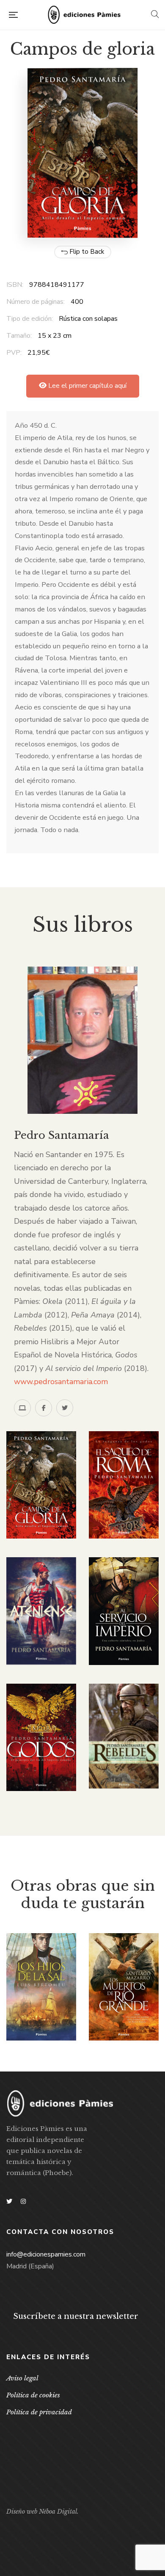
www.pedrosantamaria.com (61, 1382)
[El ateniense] (41, 1611)
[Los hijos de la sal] (41, 1987)
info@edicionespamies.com (46, 2254)
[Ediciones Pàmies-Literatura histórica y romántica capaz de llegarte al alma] (84, 15)
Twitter (9, 2201)
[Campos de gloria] (41, 1485)
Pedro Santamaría (62, 1135)
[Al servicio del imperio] (124, 1611)
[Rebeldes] (124, 1736)
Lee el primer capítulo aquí (87, 386)
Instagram (23, 2201)
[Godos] (41, 1737)
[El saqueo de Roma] (124, 1485)
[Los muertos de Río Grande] (124, 1987)
